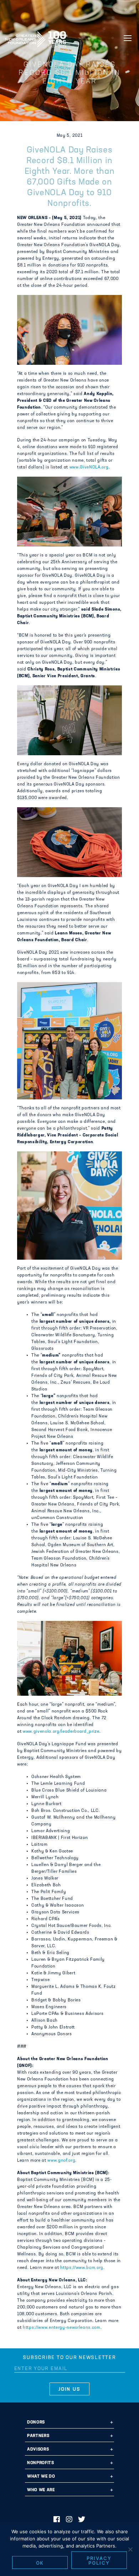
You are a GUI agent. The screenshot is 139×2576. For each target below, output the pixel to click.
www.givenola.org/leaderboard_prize (61, 1732)
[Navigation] (128, 38)
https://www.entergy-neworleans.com (62, 2328)
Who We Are (41, 2490)
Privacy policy (99, 2561)
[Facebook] (57, 2520)
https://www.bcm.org (82, 2268)
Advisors (38, 2450)
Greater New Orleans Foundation (36, 37)
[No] (130, 2549)
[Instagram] (69, 2520)
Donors (36, 2422)
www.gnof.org (61, 2161)
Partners (38, 2436)
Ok (40, 2563)
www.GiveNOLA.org (89, 467)
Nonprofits (41, 2463)
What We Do (41, 2477)
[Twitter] (82, 2520)
